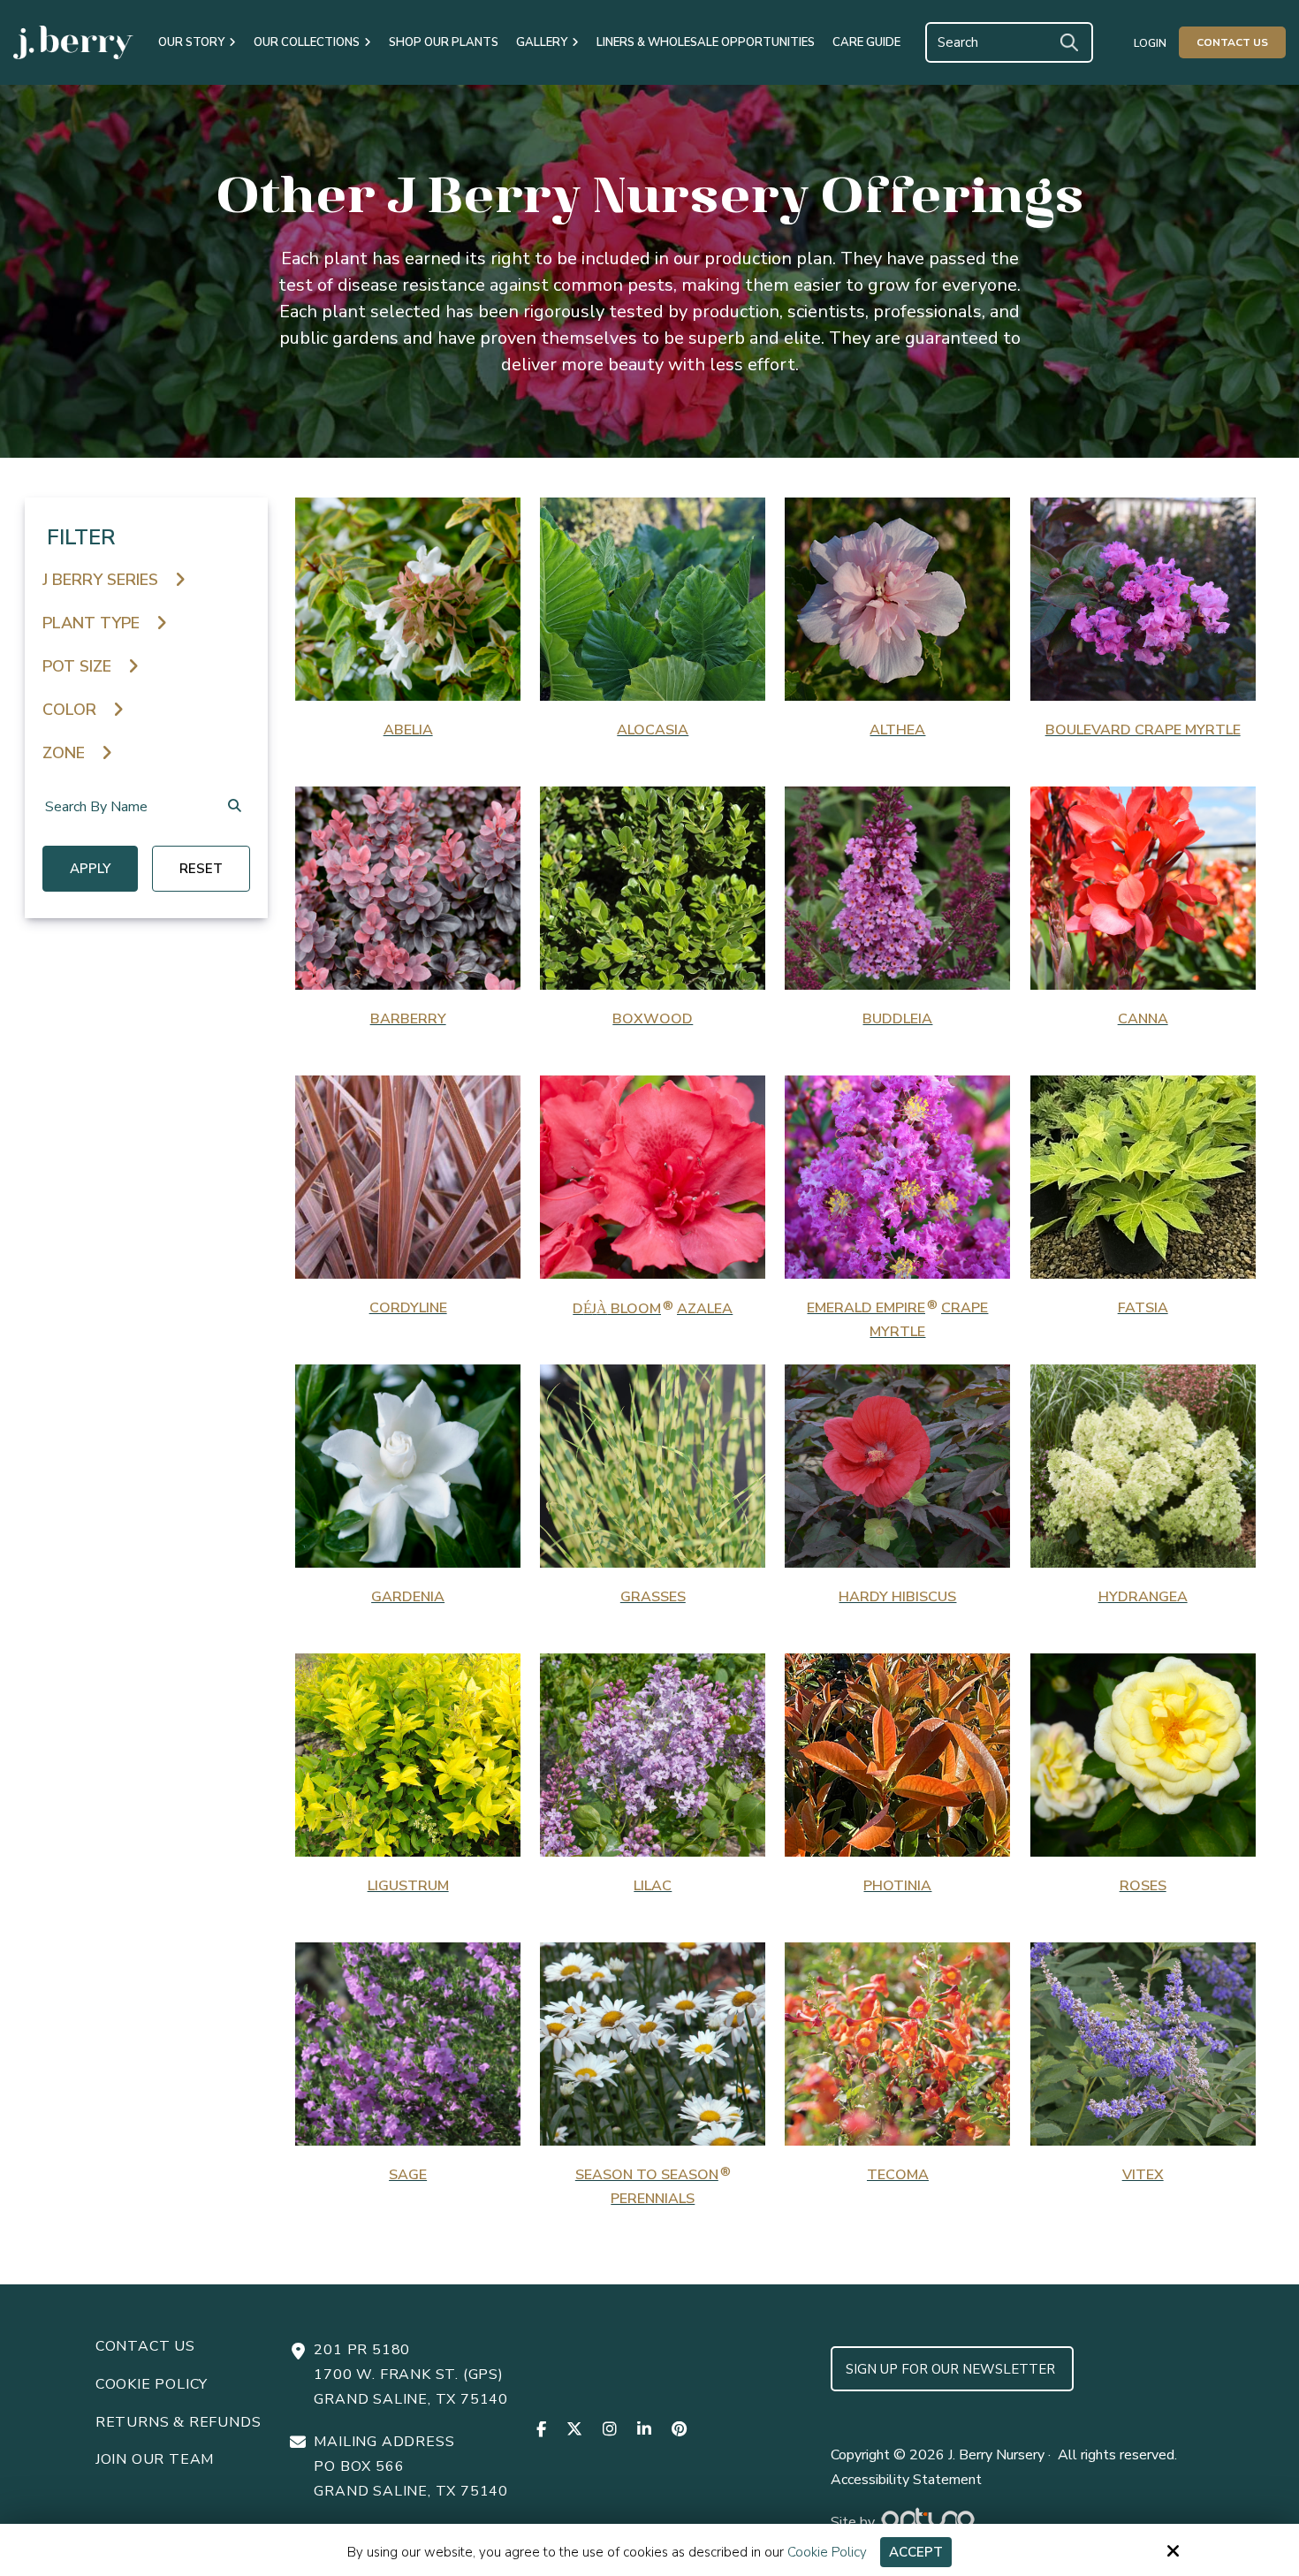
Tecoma (898, 2175)
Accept (916, 2552)
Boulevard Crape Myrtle (1143, 730)
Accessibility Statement (906, 2480)
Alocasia (653, 730)
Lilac (653, 1886)
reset (201, 869)
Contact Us (1232, 42)
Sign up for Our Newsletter (952, 2369)
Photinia (897, 1886)
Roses (1143, 1886)
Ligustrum (408, 1886)
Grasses (653, 1597)
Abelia (408, 730)
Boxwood (653, 1019)
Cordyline (408, 1308)
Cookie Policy (827, 2552)
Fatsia (1143, 1308)
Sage (408, 2175)
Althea (897, 730)
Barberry (408, 1019)
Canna (1143, 1019)
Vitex (1143, 2175)
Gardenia (408, 1597)
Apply (90, 869)
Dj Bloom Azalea (653, 1309)
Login (1150, 43)
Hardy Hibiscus (897, 1597)
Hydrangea (1143, 1597)
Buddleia (897, 1019)
